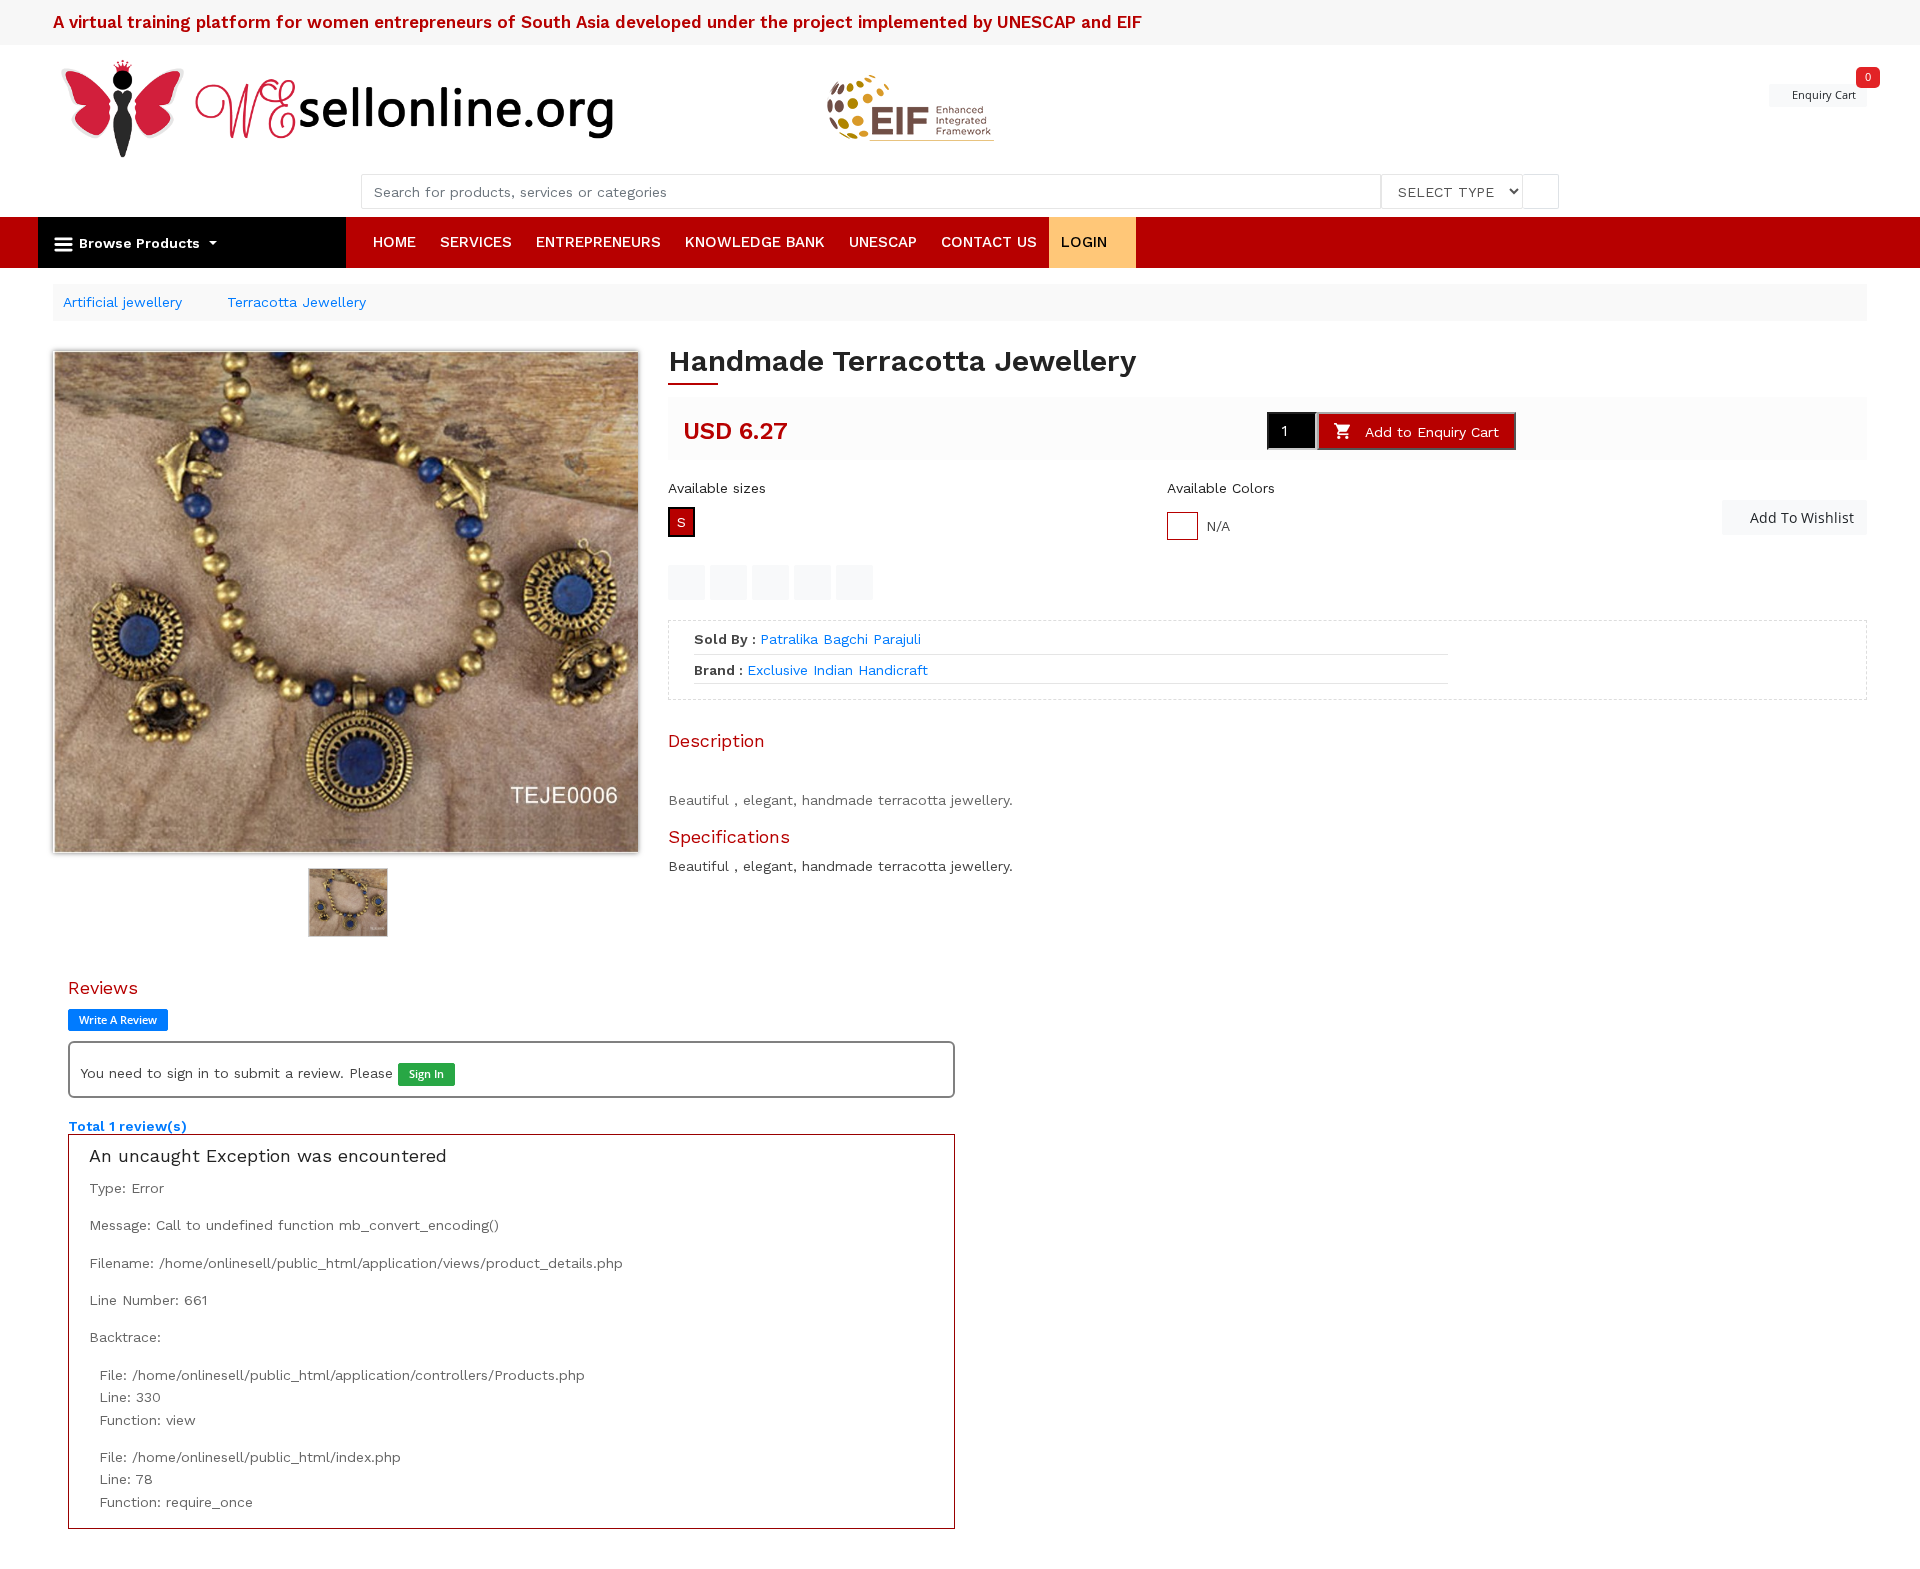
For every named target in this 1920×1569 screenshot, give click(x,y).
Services (476, 242)
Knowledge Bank (755, 242)
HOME (394, 242)
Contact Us (989, 242)
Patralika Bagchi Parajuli (840, 639)
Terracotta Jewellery (296, 302)
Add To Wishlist (1800, 517)
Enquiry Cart (1828, 93)
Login (1086, 242)
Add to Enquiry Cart (1432, 432)
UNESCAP (883, 242)
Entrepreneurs (598, 242)
